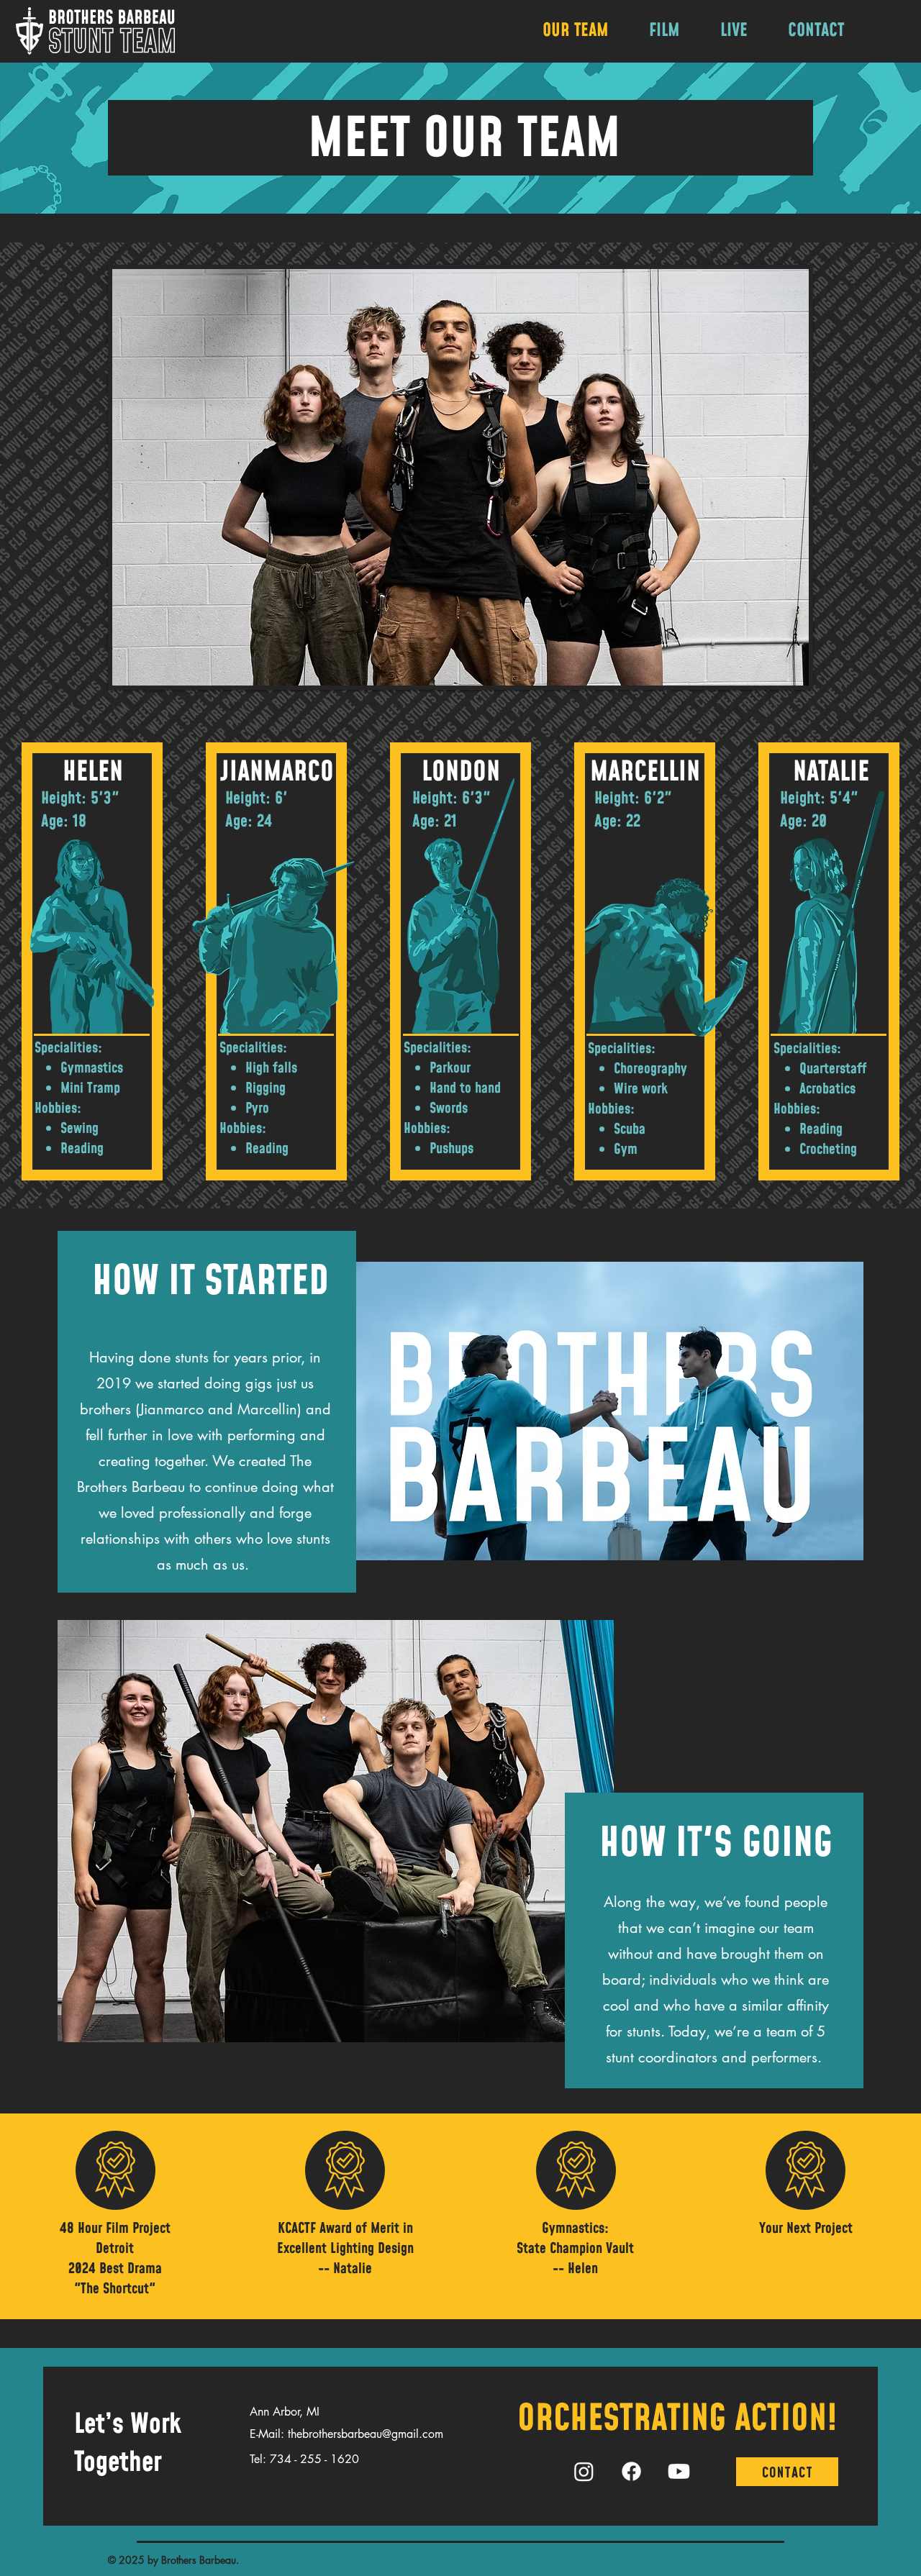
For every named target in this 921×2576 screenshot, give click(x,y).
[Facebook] (631, 2471)
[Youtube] (679, 2471)
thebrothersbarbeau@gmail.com (366, 2434)
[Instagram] (584, 2471)
